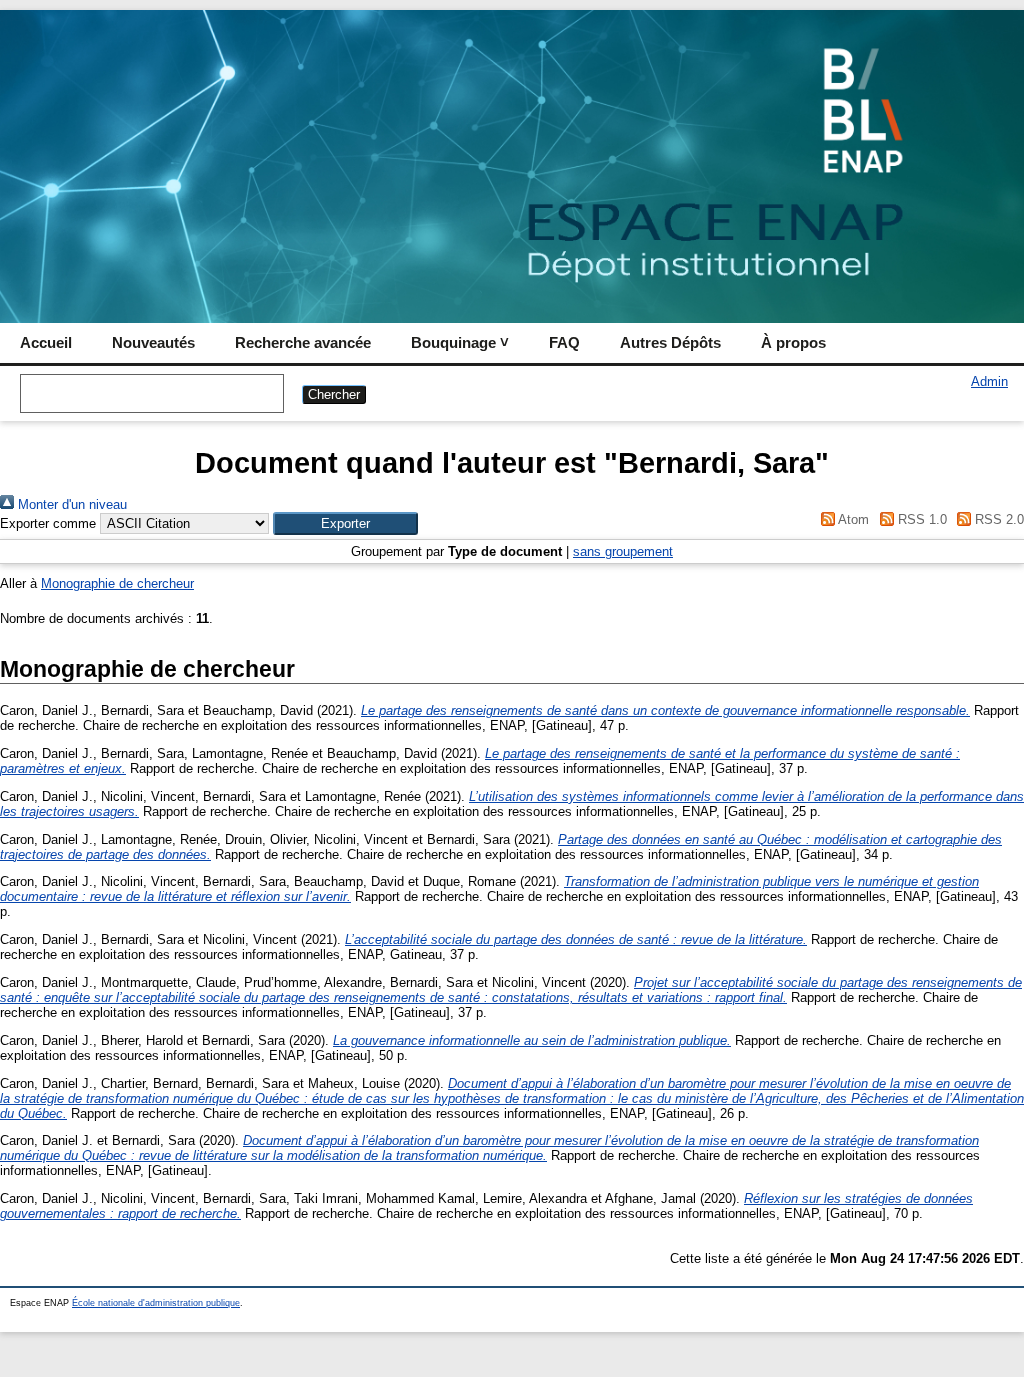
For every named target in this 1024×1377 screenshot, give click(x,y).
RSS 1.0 (920, 519)
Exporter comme (48, 523)
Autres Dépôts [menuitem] (670, 342)
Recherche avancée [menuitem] (303, 342)
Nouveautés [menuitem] (153, 342)
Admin (989, 381)
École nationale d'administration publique (156, 1303)
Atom (852, 519)
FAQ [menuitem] (564, 342)
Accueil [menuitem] (46, 342)
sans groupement (623, 551)
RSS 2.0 (997, 519)
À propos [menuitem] (793, 342)
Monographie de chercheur (117, 583)
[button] (345, 523)
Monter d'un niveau (70, 504)
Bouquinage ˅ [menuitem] (460, 342)
